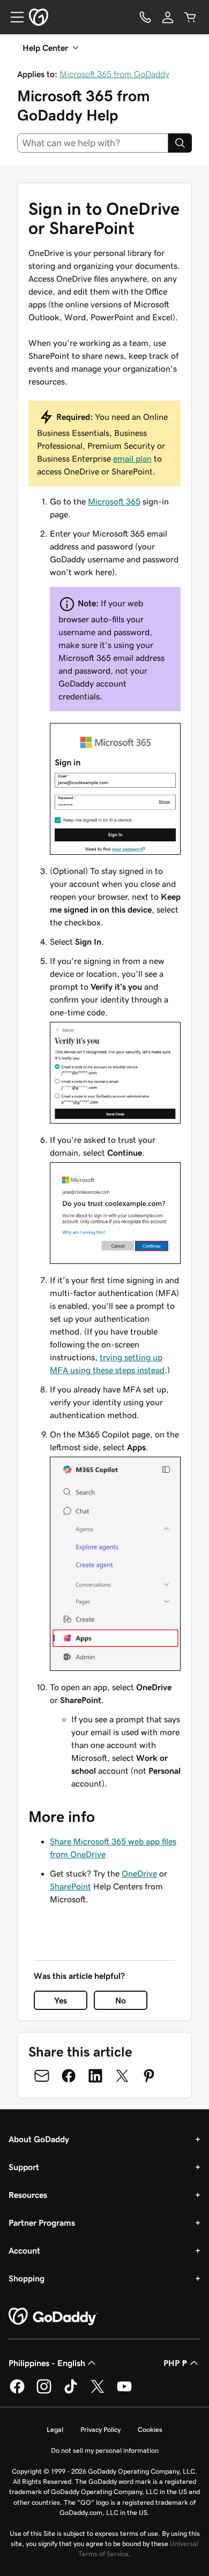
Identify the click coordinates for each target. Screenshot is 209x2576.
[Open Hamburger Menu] (13, 17)
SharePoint (70, 1886)
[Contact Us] (145, 17)
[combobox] (93, 143)
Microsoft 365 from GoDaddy (114, 74)
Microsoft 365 (114, 501)
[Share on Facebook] (69, 2076)
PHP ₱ (176, 2363)
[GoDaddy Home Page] (53, 2317)
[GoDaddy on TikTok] (71, 2392)
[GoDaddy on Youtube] (124, 2392)
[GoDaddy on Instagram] (44, 2392)
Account (24, 2250)
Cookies (150, 2430)
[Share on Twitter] (122, 2076)
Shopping (27, 2278)
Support (24, 2167)
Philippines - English (47, 2363)
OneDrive (139, 1873)
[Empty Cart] (190, 17)
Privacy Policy (100, 2430)
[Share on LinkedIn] (95, 2076)
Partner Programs (42, 2223)
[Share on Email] (42, 2076)
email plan (132, 458)
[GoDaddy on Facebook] (17, 2392)
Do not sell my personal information (105, 2450)
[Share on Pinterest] (149, 2076)
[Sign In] (168, 17)
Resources (28, 2195)
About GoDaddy (39, 2139)
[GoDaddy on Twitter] (98, 2392)
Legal (55, 2430)
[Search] (180, 143)
